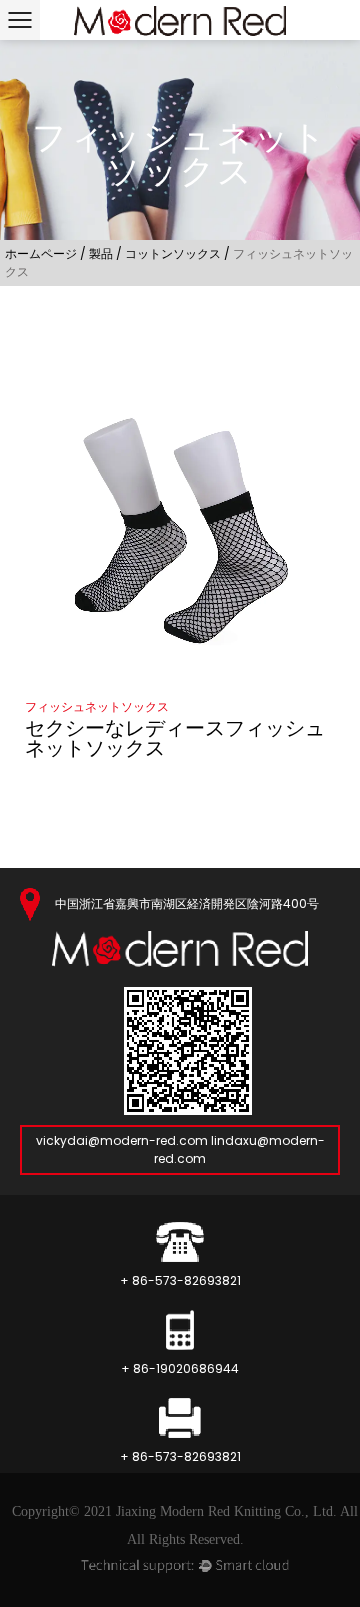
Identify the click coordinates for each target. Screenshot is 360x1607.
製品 (101, 253)
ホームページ (41, 253)
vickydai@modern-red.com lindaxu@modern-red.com (180, 1149)
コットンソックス (173, 253)
